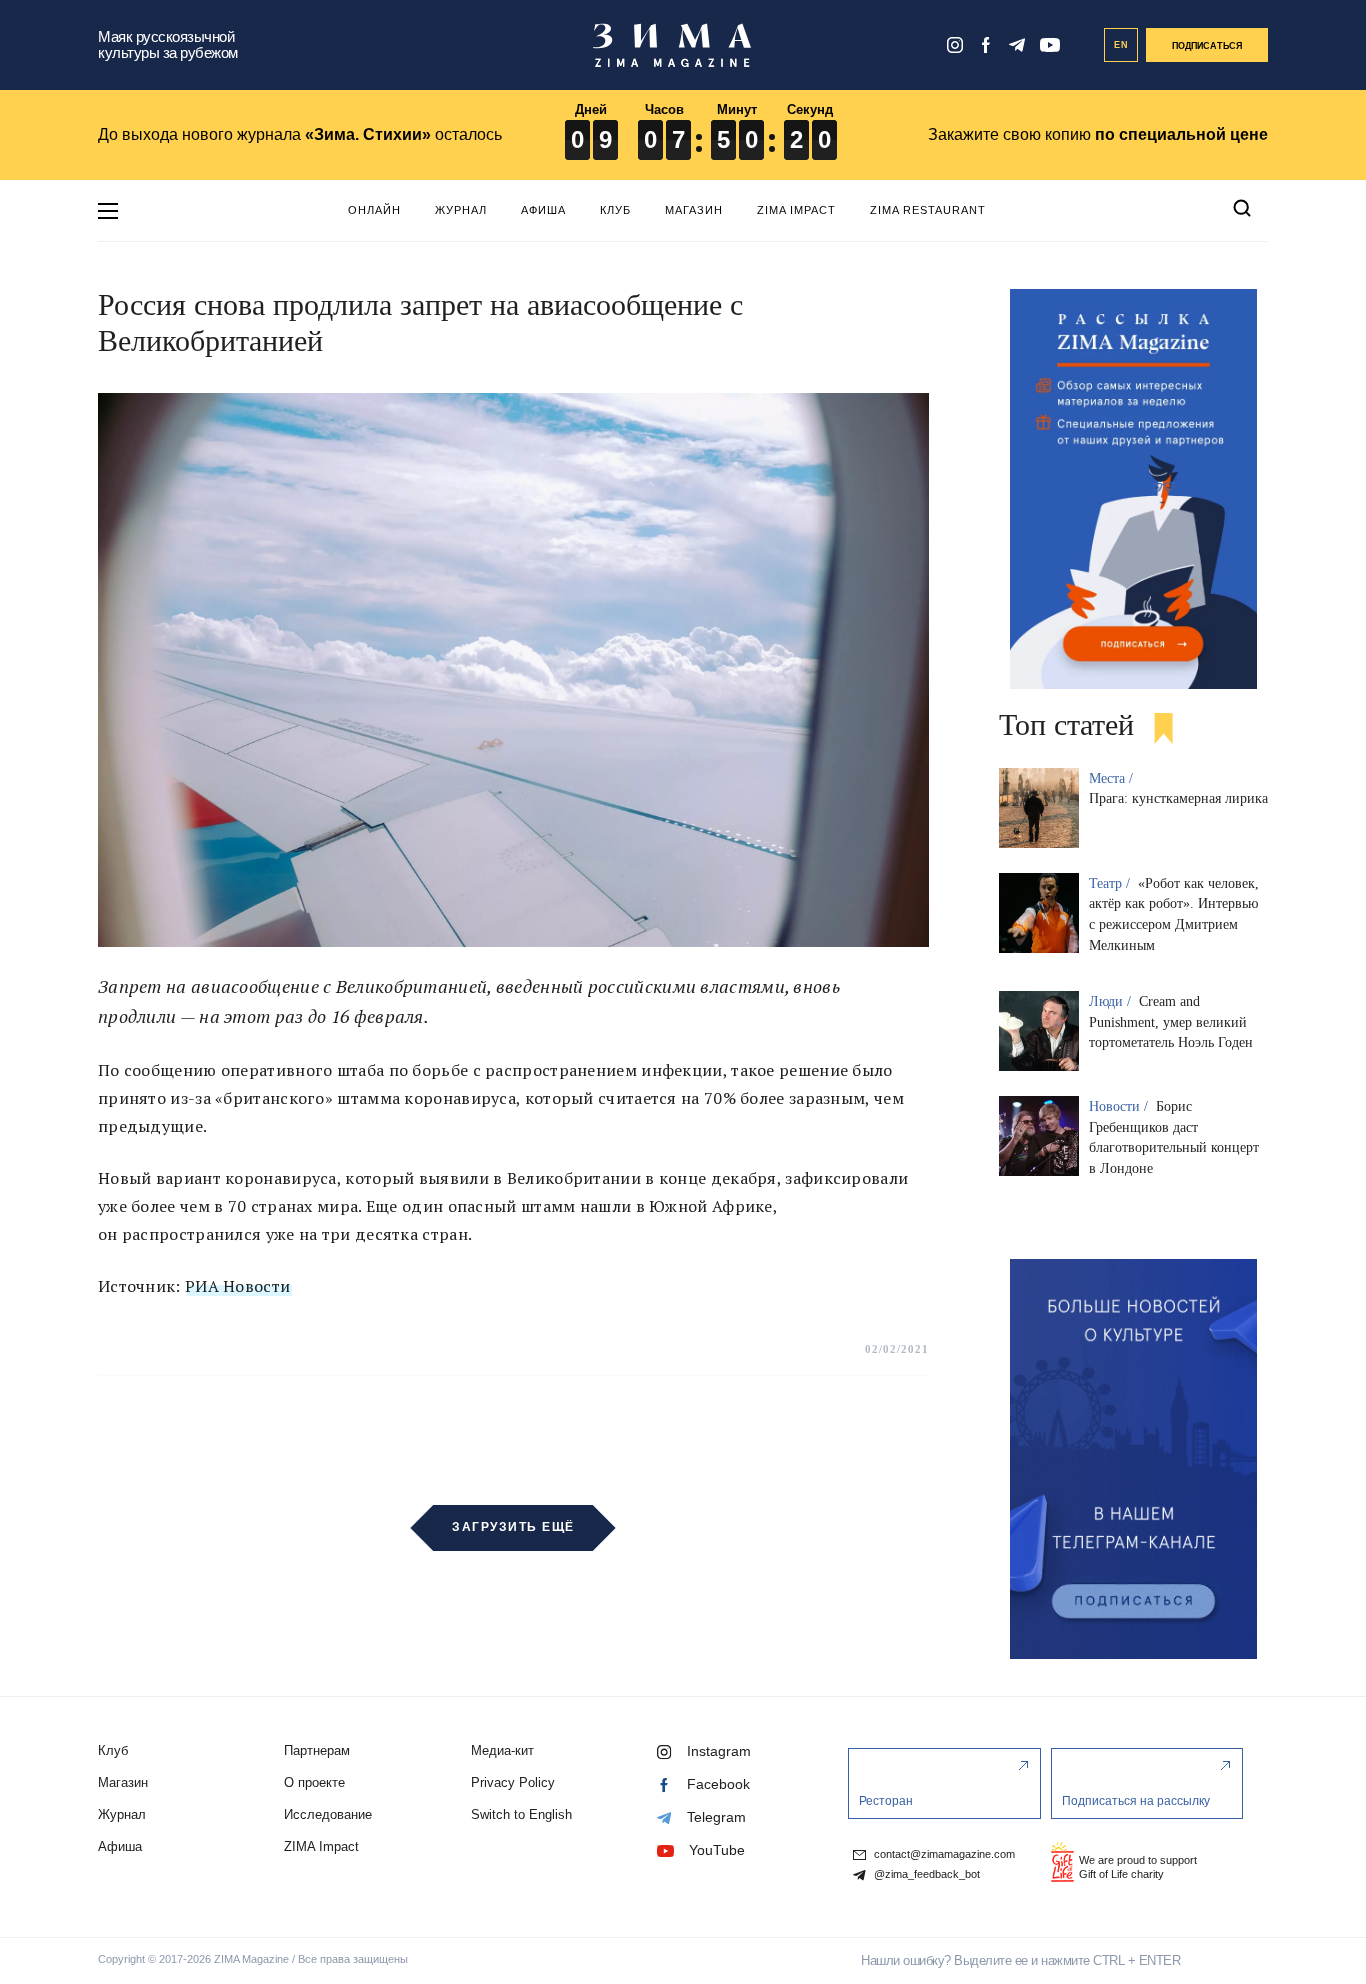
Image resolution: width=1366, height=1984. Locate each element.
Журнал (461, 210)
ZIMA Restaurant (928, 210)
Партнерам (317, 1750)
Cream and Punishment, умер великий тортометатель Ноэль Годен (1171, 1022)
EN (1121, 45)
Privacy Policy (513, 1782)
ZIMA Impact (796, 210)
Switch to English (521, 1814)
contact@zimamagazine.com (943, 1854)
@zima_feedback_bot (925, 1874)
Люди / (1112, 1001)
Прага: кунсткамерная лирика (1178, 798)
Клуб (615, 210)
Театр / (1111, 883)
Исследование (328, 1814)
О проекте (314, 1782)
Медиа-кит (502, 1750)
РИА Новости (237, 1286)
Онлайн (374, 210)
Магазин (694, 210)
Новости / (1120, 1106)
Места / (1113, 778)
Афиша (543, 210)
